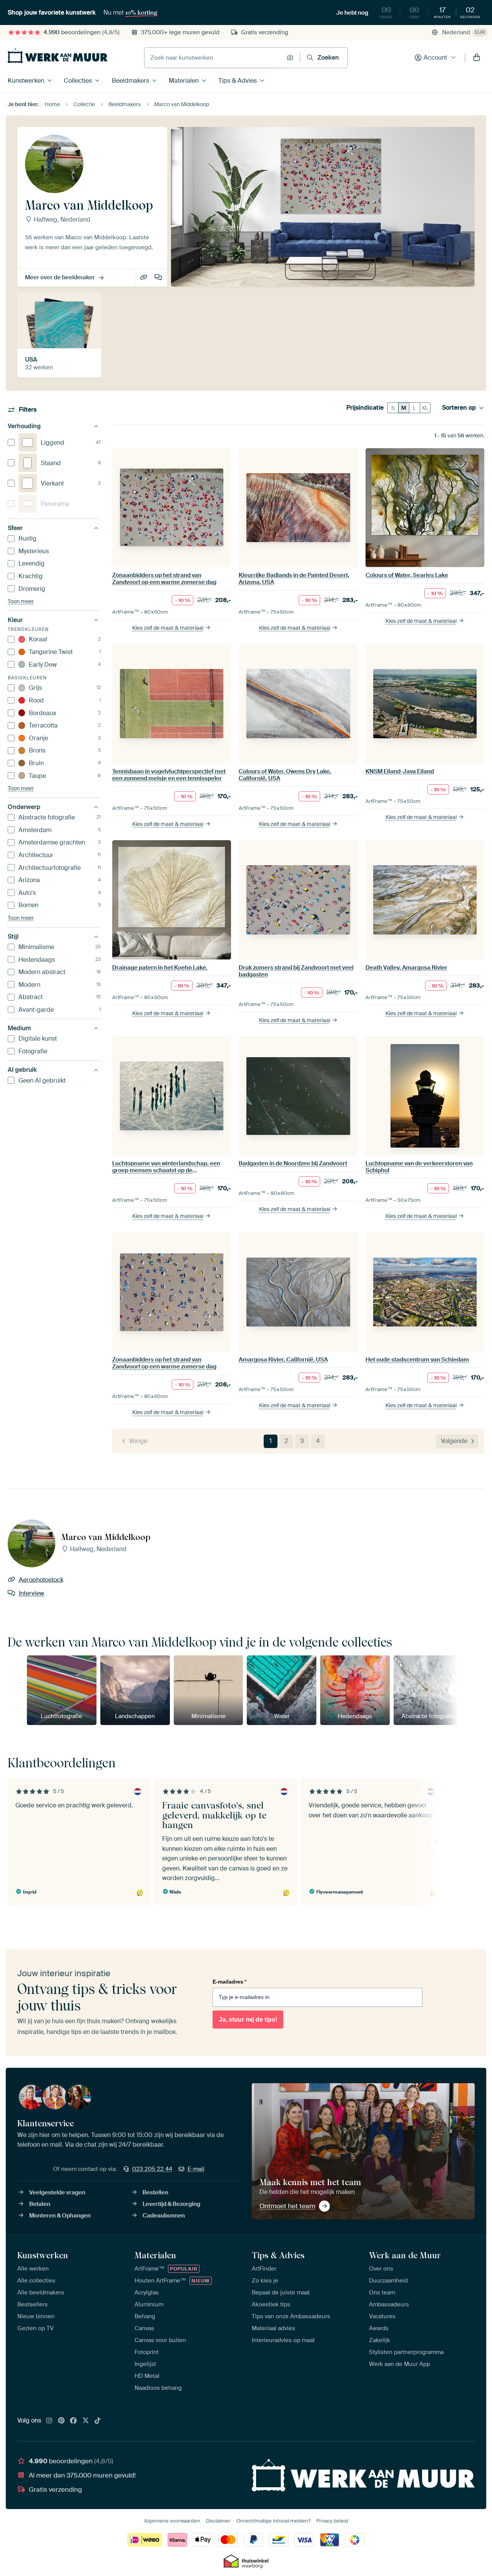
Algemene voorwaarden (172, 2521)
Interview (159, 278)
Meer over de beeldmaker (60, 277)
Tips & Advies (238, 81)
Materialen (184, 81)
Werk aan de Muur (405, 2255)
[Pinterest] (61, 2421)
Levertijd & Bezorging (171, 2204)
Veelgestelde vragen (57, 2192)
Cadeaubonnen (164, 2216)
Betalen (40, 2204)
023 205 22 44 (152, 2169)
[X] (86, 2421)
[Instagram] (49, 2421)
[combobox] (214, 58)
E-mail (196, 2169)
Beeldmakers (130, 81)
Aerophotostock (144, 278)
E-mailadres (229, 1982)
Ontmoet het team (287, 2206)
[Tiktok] (98, 2421)
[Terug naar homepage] (58, 56)
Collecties (78, 81)
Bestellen (155, 2192)
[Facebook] (73, 2421)
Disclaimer (218, 2521)
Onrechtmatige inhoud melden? (273, 2521)
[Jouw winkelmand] (477, 58)
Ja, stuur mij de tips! (248, 2020)
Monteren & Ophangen (60, 2216)
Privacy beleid (332, 2521)
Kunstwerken (26, 81)
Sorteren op (459, 408)
